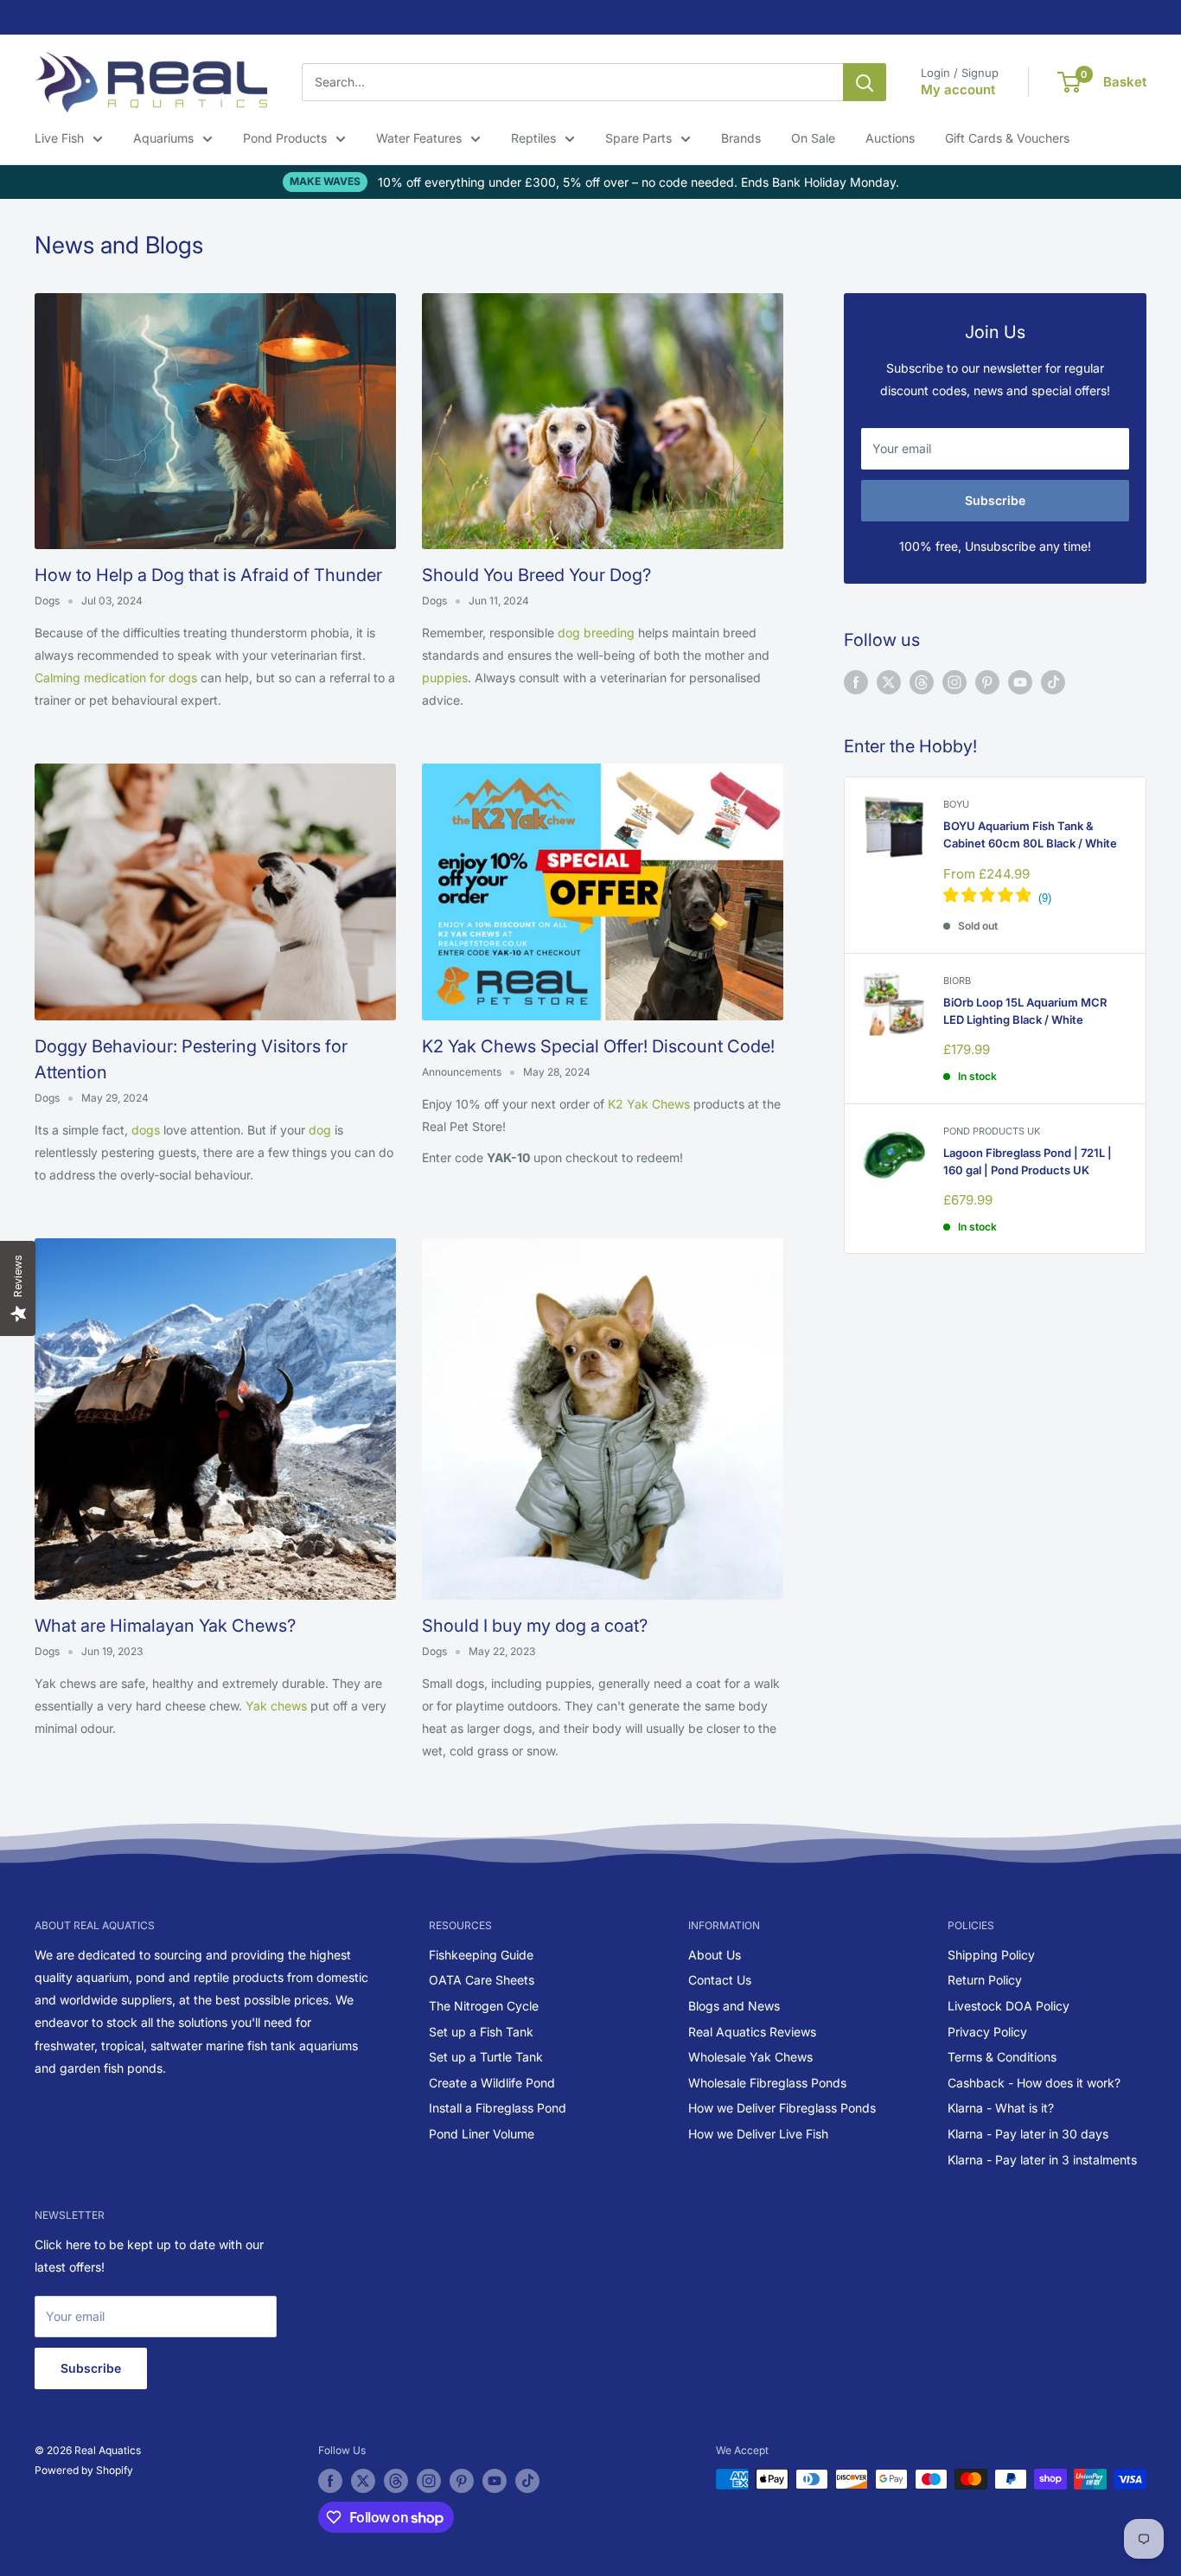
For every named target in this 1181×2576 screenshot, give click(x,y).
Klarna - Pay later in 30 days (1028, 2134)
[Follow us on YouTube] (1020, 682)
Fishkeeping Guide (481, 1955)
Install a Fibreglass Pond (498, 2108)
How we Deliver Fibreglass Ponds (782, 2108)
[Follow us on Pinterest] (987, 682)
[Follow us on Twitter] (889, 682)
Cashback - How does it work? (1034, 2083)
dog (322, 1130)
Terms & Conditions (1002, 2057)
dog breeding (596, 633)
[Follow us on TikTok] (1053, 682)
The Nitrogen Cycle (484, 2006)
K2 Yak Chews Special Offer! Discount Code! (598, 1046)
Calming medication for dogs (116, 678)
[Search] (865, 82)
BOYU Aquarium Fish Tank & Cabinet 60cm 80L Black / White (1030, 834)
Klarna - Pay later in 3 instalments (1042, 2160)
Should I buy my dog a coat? (535, 1626)
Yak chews (276, 1706)
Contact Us (720, 1980)
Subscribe (995, 500)
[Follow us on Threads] (922, 682)
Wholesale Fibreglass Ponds (767, 2083)
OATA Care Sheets (482, 1980)
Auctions (890, 138)
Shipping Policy (991, 1955)
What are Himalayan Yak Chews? (165, 1626)
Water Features (419, 138)
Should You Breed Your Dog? (536, 575)
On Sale (813, 138)
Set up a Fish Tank (481, 2032)
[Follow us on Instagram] (954, 682)
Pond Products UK (992, 1131)
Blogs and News (734, 2006)
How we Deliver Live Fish (758, 2134)
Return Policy (985, 1980)
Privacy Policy (987, 2032)
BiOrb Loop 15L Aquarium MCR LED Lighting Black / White (1025, 1011)
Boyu (956, 804)
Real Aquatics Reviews (752, 2032)
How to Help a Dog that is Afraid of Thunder (208, 575)
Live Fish (59, 138)
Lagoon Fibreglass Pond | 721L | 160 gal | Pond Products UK (1028, 1161)
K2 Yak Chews (651, 1104)
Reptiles (533, 138)
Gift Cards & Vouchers (1007, 138)
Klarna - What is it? (1001, 2108)
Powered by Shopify (84, 2470)
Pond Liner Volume (482, 2134)
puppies (445, 678)
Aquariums (163, 138)
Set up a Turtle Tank (486, 2057)
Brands (741, 138)
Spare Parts (638, 138)
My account (958, 89)
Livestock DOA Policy (1009, 2006)
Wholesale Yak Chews (750, 2057)
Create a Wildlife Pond (492, 2083)
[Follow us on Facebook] (856, 682)
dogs (147, 1130)
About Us (715, 1955)
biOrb (957, 981)
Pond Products (285, 138)
